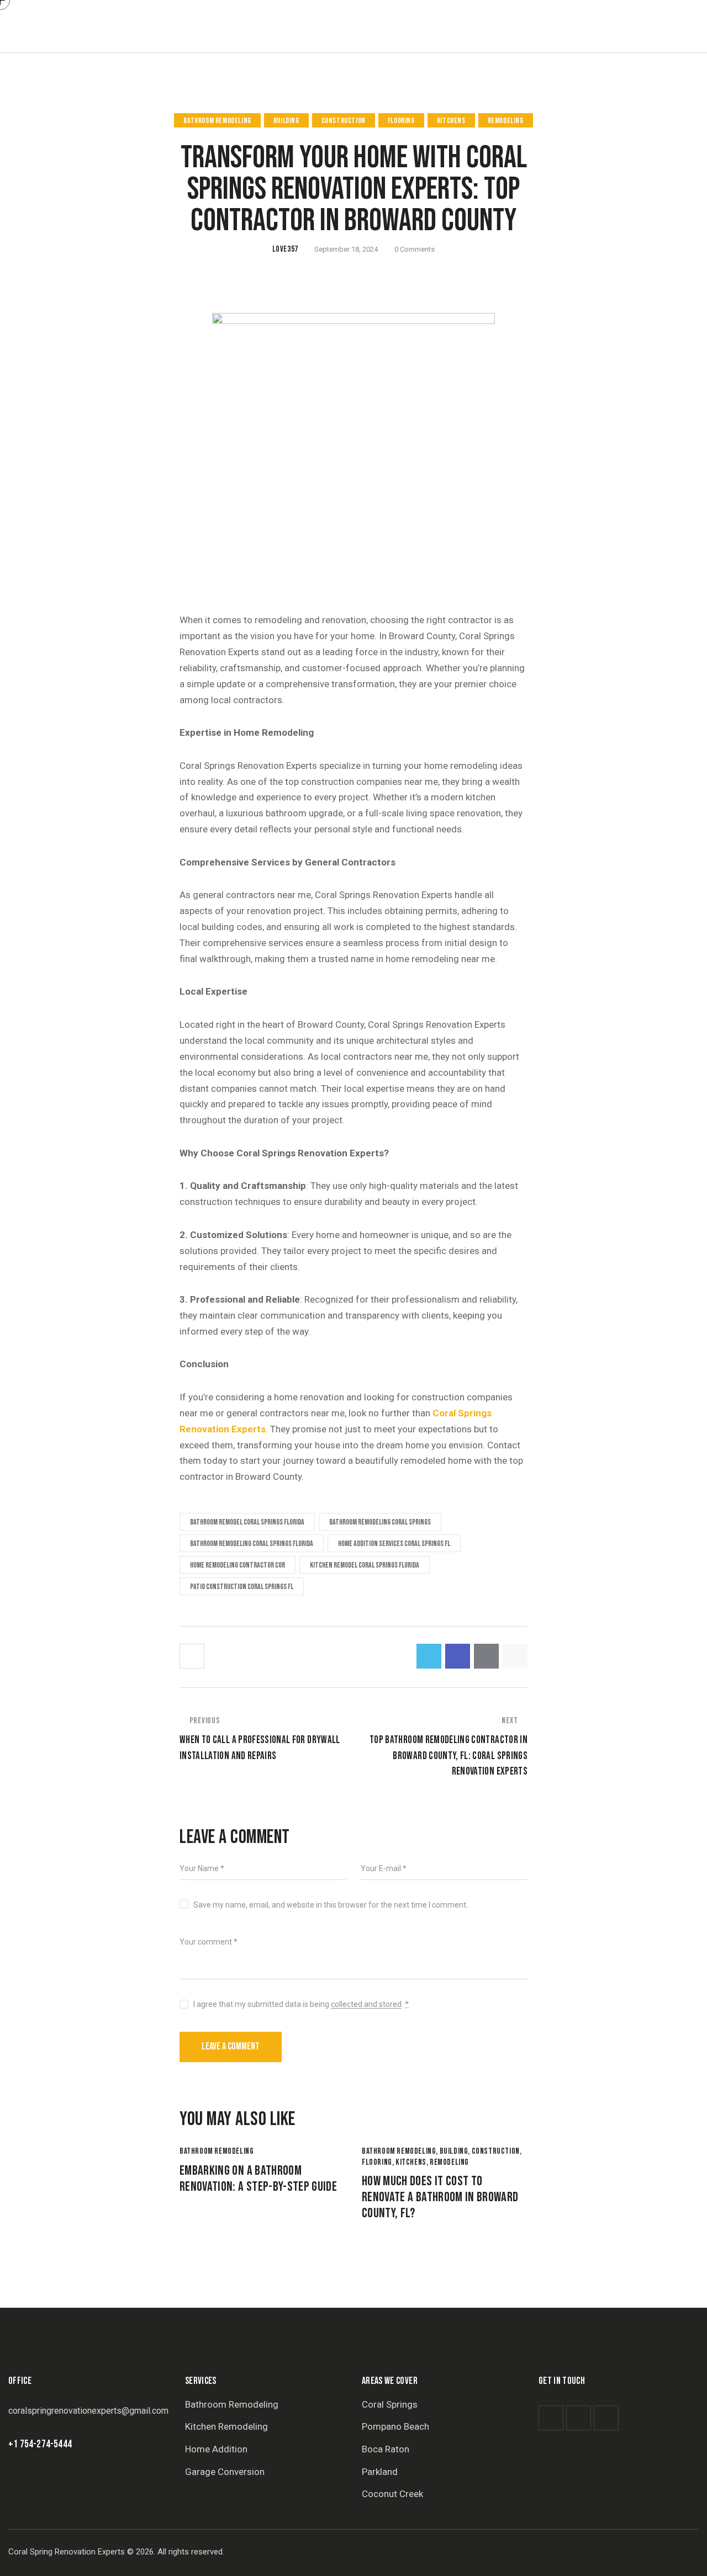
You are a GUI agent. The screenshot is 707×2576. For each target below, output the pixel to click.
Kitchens (451, 121)
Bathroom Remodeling (217, 121)
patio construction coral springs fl (242, 1587)
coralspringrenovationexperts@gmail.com (88, 2411)
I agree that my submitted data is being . (301, 2004)
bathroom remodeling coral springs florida (252, 1544)
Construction (344, 121)
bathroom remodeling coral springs (380, 1522)
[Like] (193, 1656)
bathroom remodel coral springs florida (247, 1522)
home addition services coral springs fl (394, 1544)
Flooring (401, 121)
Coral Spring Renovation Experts (67, 2552)
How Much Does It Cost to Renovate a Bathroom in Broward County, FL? (440, 2197)
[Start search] (700, 28)
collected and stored (366, 2004)
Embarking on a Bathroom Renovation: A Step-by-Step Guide (258, 2179)
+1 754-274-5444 (40, 2444)
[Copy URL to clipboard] (515, 1656)
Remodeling (506, 121)
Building (286, 121)
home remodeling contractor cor (238, 1565)
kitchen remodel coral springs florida (365, 1565)
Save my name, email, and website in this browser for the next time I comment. (331, 1905)
